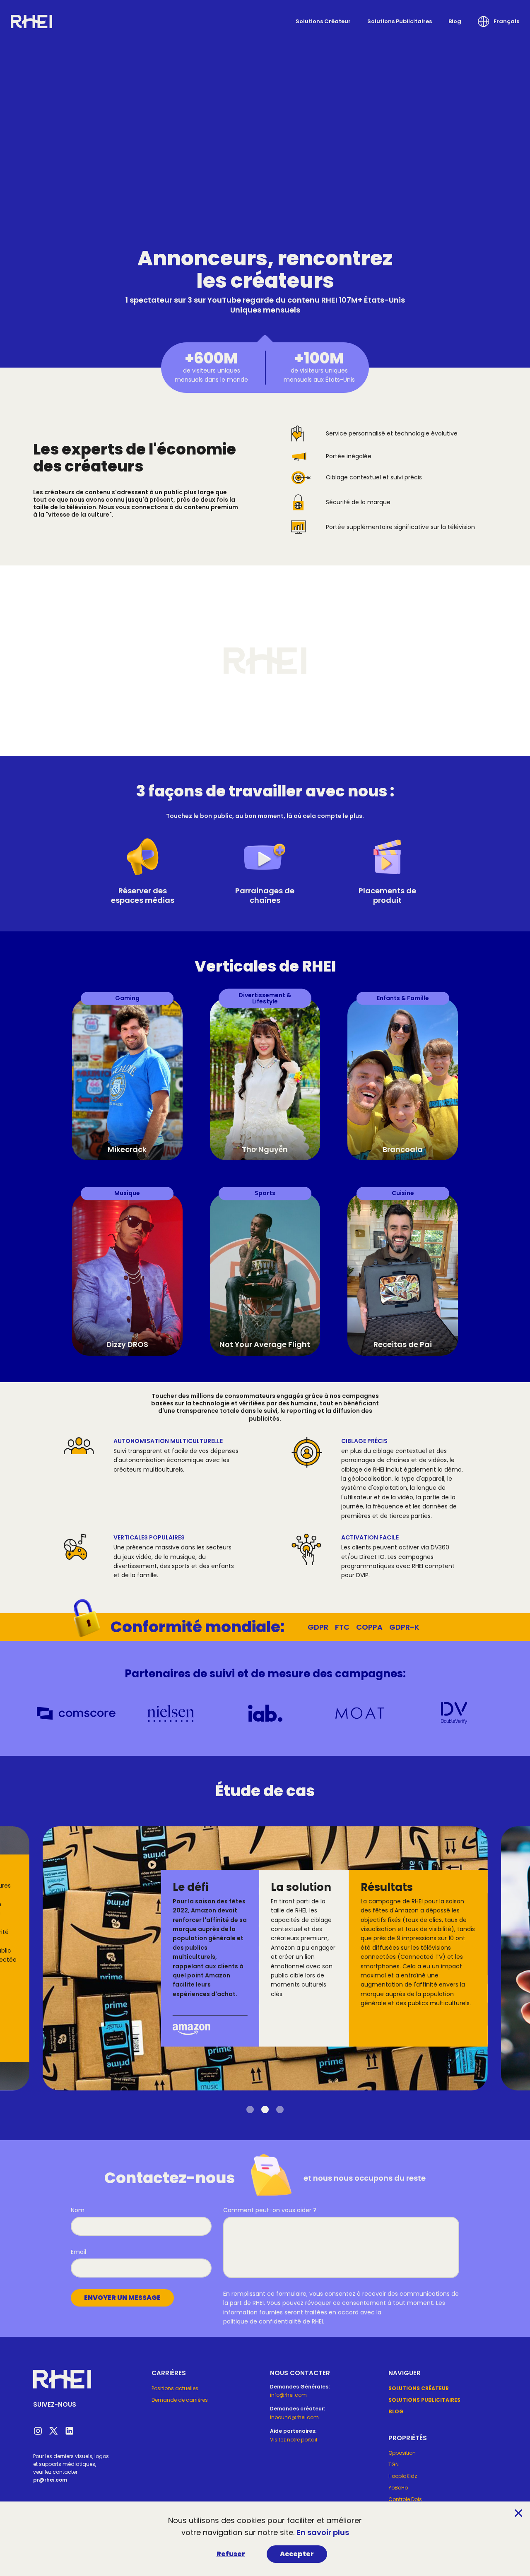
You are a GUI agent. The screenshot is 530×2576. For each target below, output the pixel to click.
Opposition (402, 2453)
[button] (499, 22)
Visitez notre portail (294, 2440)
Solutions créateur (323, 21)
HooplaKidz (403, 2476)
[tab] (250, 2109)
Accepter (297, 2554)
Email (78, 2252)
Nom (78, 2210)
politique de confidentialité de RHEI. (274, 2321)
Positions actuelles (175, 2388)
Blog (455, 21)
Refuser (231, 2554)
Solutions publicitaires (400, 21)
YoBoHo (398, 2488)
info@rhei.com (288, 2395)
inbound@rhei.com (294, 2417)
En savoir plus (323, 2532)
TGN (394, 2464)
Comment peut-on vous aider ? (270, 2210)
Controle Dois (405, 2499)
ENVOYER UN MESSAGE (122, 2298)
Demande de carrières (180, 2400)
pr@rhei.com (50, 2480)
